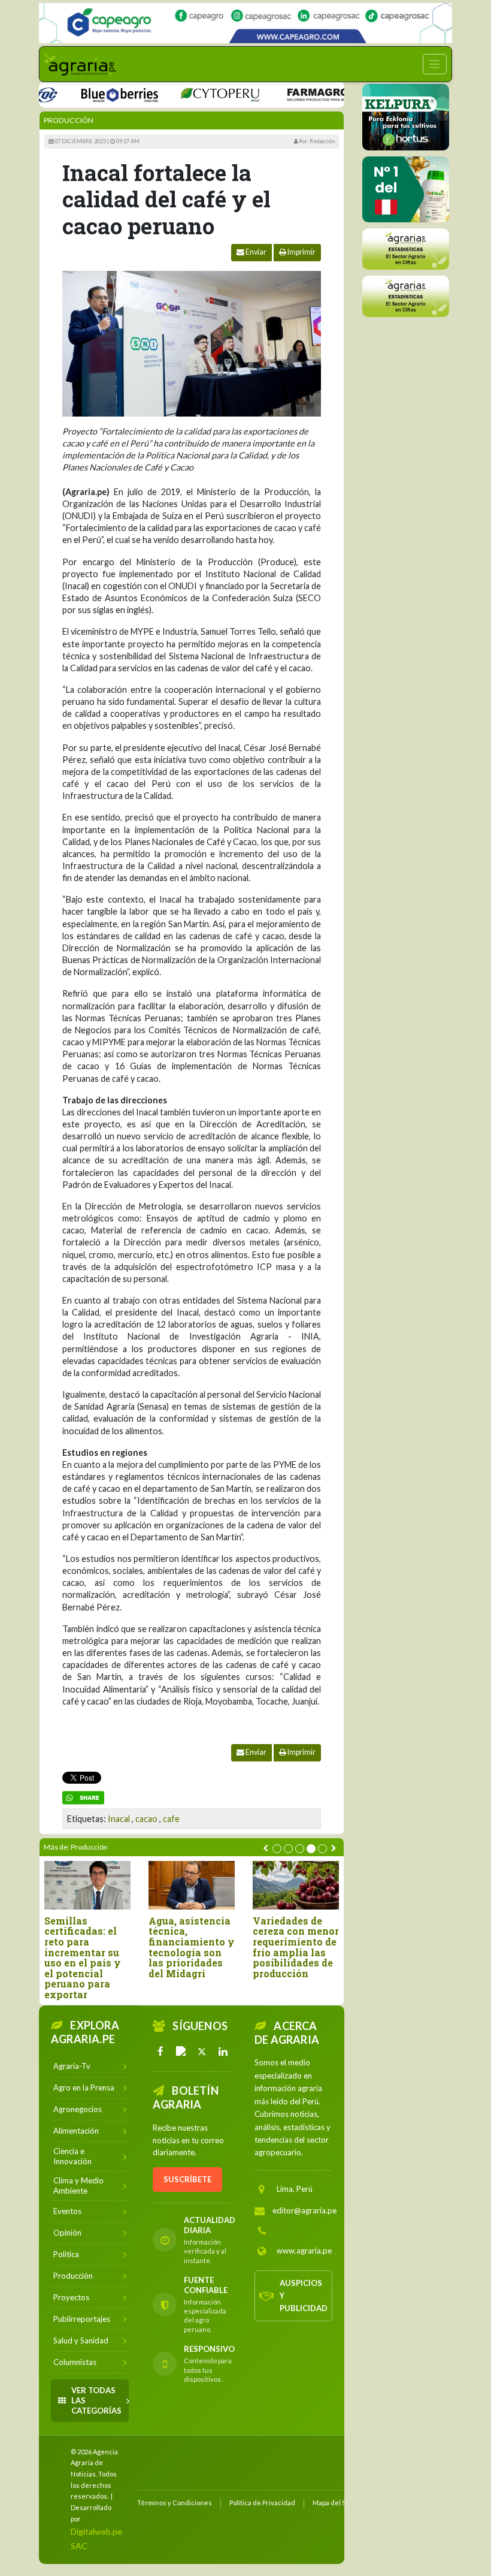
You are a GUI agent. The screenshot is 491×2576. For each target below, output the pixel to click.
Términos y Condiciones (175, 2503)
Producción (69, 120)
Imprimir (301, 252)
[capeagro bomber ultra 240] (245, 23)
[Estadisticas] (406, 249)
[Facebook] (160, 2052)
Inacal (119, 1819)
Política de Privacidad (262, 2503)
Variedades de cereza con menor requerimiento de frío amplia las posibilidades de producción (296, 1947)
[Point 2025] (406, 189)
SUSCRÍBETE (187, 2179)
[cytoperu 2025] (193, 94)
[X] (202, 2052)
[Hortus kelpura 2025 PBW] (406, 117)
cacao (146, 1819)
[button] (277, 1849)
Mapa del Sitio (334, 2503)
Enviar (255, 252)
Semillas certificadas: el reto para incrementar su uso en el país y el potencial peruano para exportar (83, 1958)
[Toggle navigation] (435, 64)
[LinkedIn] (223, 2052)
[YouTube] (181, 2052)
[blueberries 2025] (93, 94)
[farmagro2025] (308, 94)
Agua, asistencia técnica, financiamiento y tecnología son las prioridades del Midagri (192, 1947)
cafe (171, 1819)
